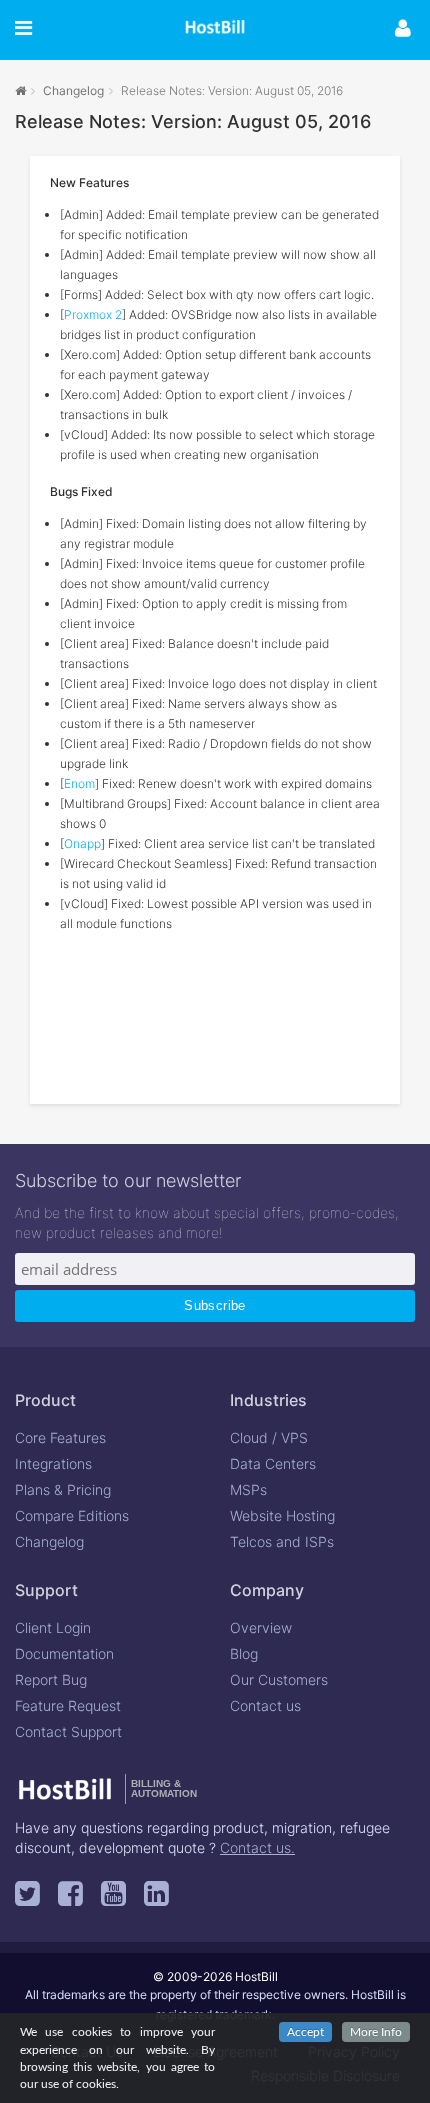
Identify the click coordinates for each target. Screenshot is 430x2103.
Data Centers (273, 1463)
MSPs (248, 1489)
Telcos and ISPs (282, 1541)
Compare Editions (72, 1515)
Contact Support (68, 1731)
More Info (376, 2032)
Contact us (265, 1705)
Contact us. (257, 1847)
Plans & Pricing (63, 1489)
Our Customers (279, 1679)
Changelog (73, 90)
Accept (305, 2032)
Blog (244, 1653)
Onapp (82, 843)
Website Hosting (282, 1515)
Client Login (53, 1627)
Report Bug (51, 1679)
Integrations (53, 1463)
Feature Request (68, 1705)
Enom (79, 783)
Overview (261, 1627)
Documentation (64, 1653)
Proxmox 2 (93, 314)
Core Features (60, 1437)
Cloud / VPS (269, 1437)
